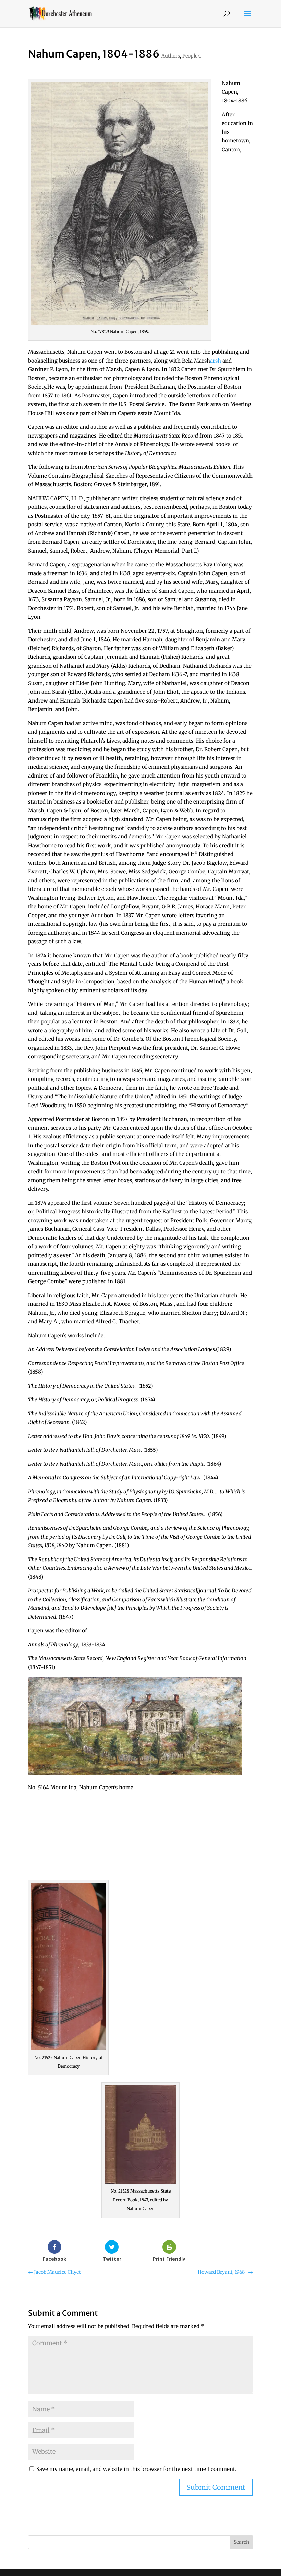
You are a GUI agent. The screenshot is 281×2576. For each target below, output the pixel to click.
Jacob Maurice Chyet (54, 2272)
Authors (171, 56)
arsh (216, 361)
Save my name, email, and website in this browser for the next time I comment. (136, 2469)
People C (192, 56)
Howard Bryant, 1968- (225, 2272)
